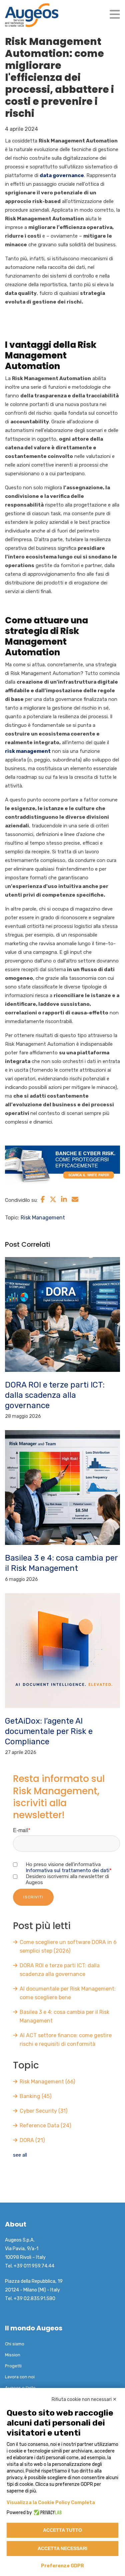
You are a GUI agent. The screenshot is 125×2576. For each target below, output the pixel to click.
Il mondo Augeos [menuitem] (34, 2328)
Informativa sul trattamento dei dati (67, 1870)
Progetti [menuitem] (13, 2366)
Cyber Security (43, 2111)
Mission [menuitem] (13, 2355)
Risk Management (43, 1218)
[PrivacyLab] (47, 2513)
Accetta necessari (62, 2548)
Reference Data (45, 2126)
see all (20, 2155)
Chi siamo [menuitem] (15, 2344)
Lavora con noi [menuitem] (20, 2377)
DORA (32, 2140)
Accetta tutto (62, 2530)
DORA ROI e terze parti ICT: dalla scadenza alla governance (55, 1395)
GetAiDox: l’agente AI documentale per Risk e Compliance (49, 1731)
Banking (35, 2096)
